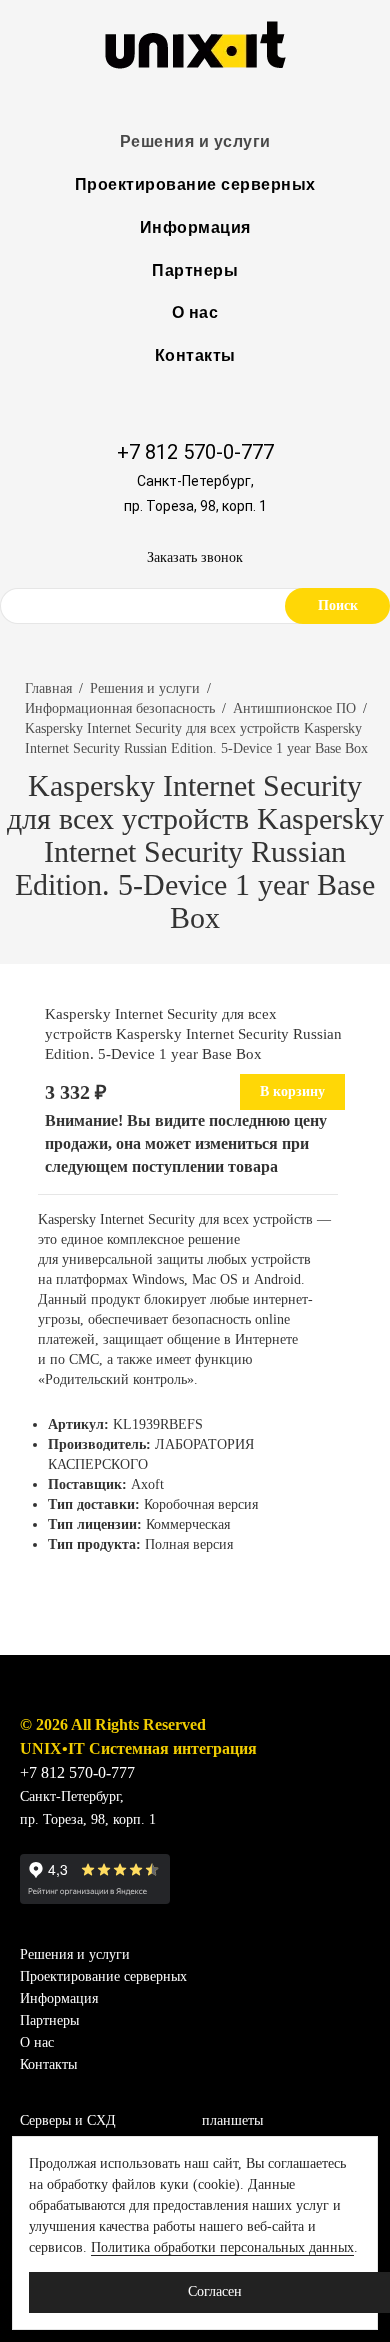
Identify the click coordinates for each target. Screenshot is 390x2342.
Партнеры (195, 270)
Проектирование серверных (195, 184)
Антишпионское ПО (294, 708)
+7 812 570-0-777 (195, 452)
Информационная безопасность (120, 708)
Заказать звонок (195, 557)
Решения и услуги (195, 141)
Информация (195, 227)
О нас (195, 312)
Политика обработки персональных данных (222, 2247)
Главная (48, 688)
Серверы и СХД (68, 2120)
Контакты (195, 355)
